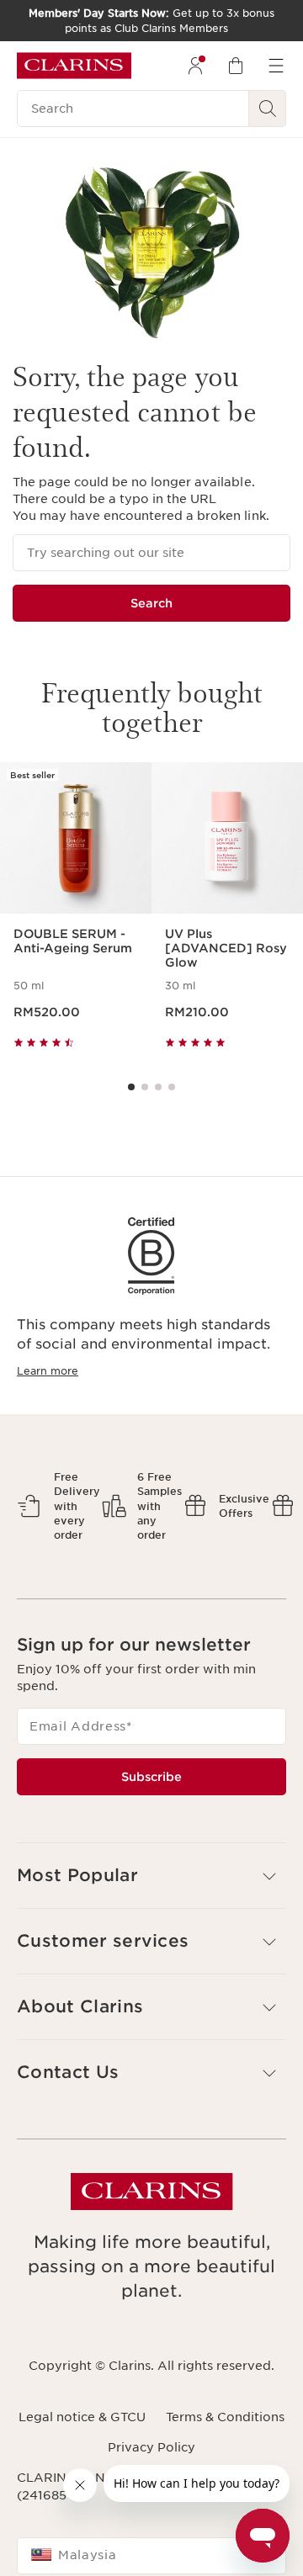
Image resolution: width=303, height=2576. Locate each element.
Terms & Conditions (225, 2417)
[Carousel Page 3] (158, 1087)
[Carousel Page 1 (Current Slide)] (131, 1087)
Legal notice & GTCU (82, 2417)
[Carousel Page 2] (145, 1087)
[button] (151, 1876)
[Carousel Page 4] (172, 1087)
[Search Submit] (268, 109)
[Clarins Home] (74, 66)
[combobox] (151, 2556)
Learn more (48, 1371)
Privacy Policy (151, 2447)
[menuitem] (195, 66)
